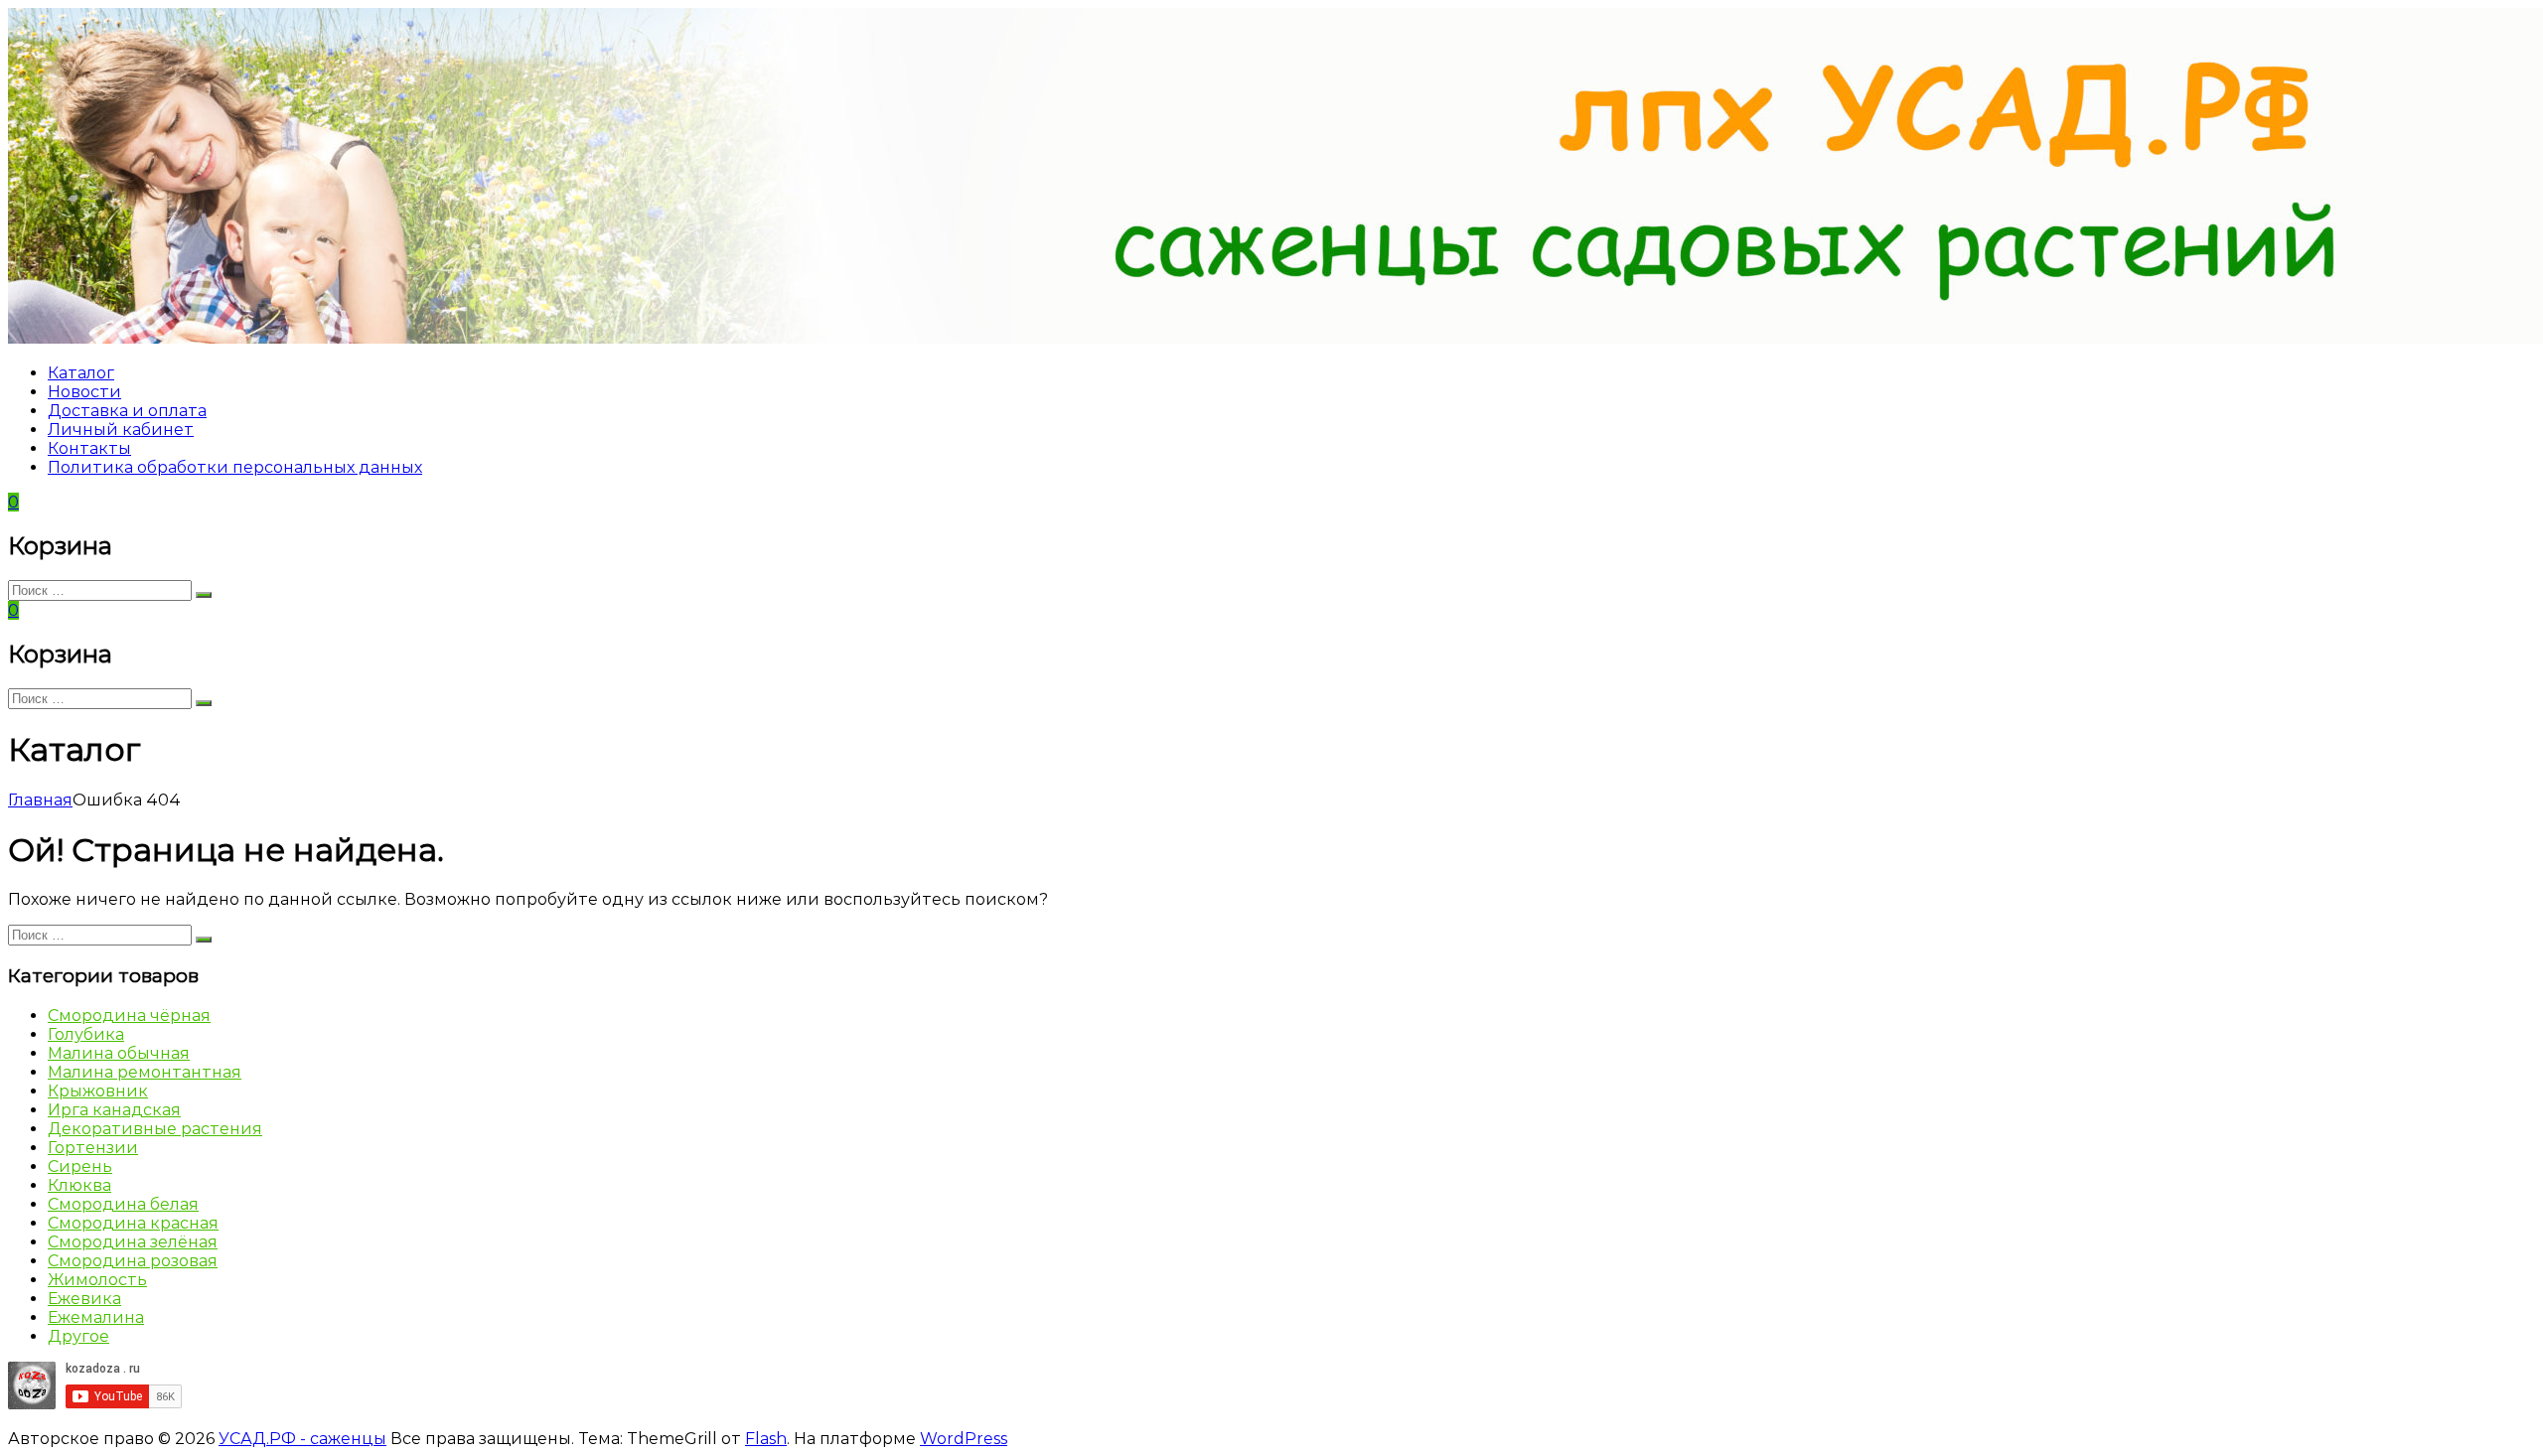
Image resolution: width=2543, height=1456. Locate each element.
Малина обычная (119, 1053)
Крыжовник (98, 1091)
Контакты (89, 448)
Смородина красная (133, 1223)
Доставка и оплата (127, 411)
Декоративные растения (155, 1129)
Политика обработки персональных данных (235, 467)
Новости (84, 392)
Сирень (80, 1166)
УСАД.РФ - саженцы (302, 1439)
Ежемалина (96, 1317)
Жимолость (97, 1280)
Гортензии (93, 1148)
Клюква (79, 1185)
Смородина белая (123, 1204)
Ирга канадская (114, 1110)
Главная (40, 800)
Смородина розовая (133, 1261)
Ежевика (84, 1299)
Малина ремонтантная (145, 1072)
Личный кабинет (121, 430)
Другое (78, 1336)
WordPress (964, 1439)
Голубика (86, 1034)
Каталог (81, 373)
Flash (766, 1439)
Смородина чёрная (129, 1016)
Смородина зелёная (133, 1242)
